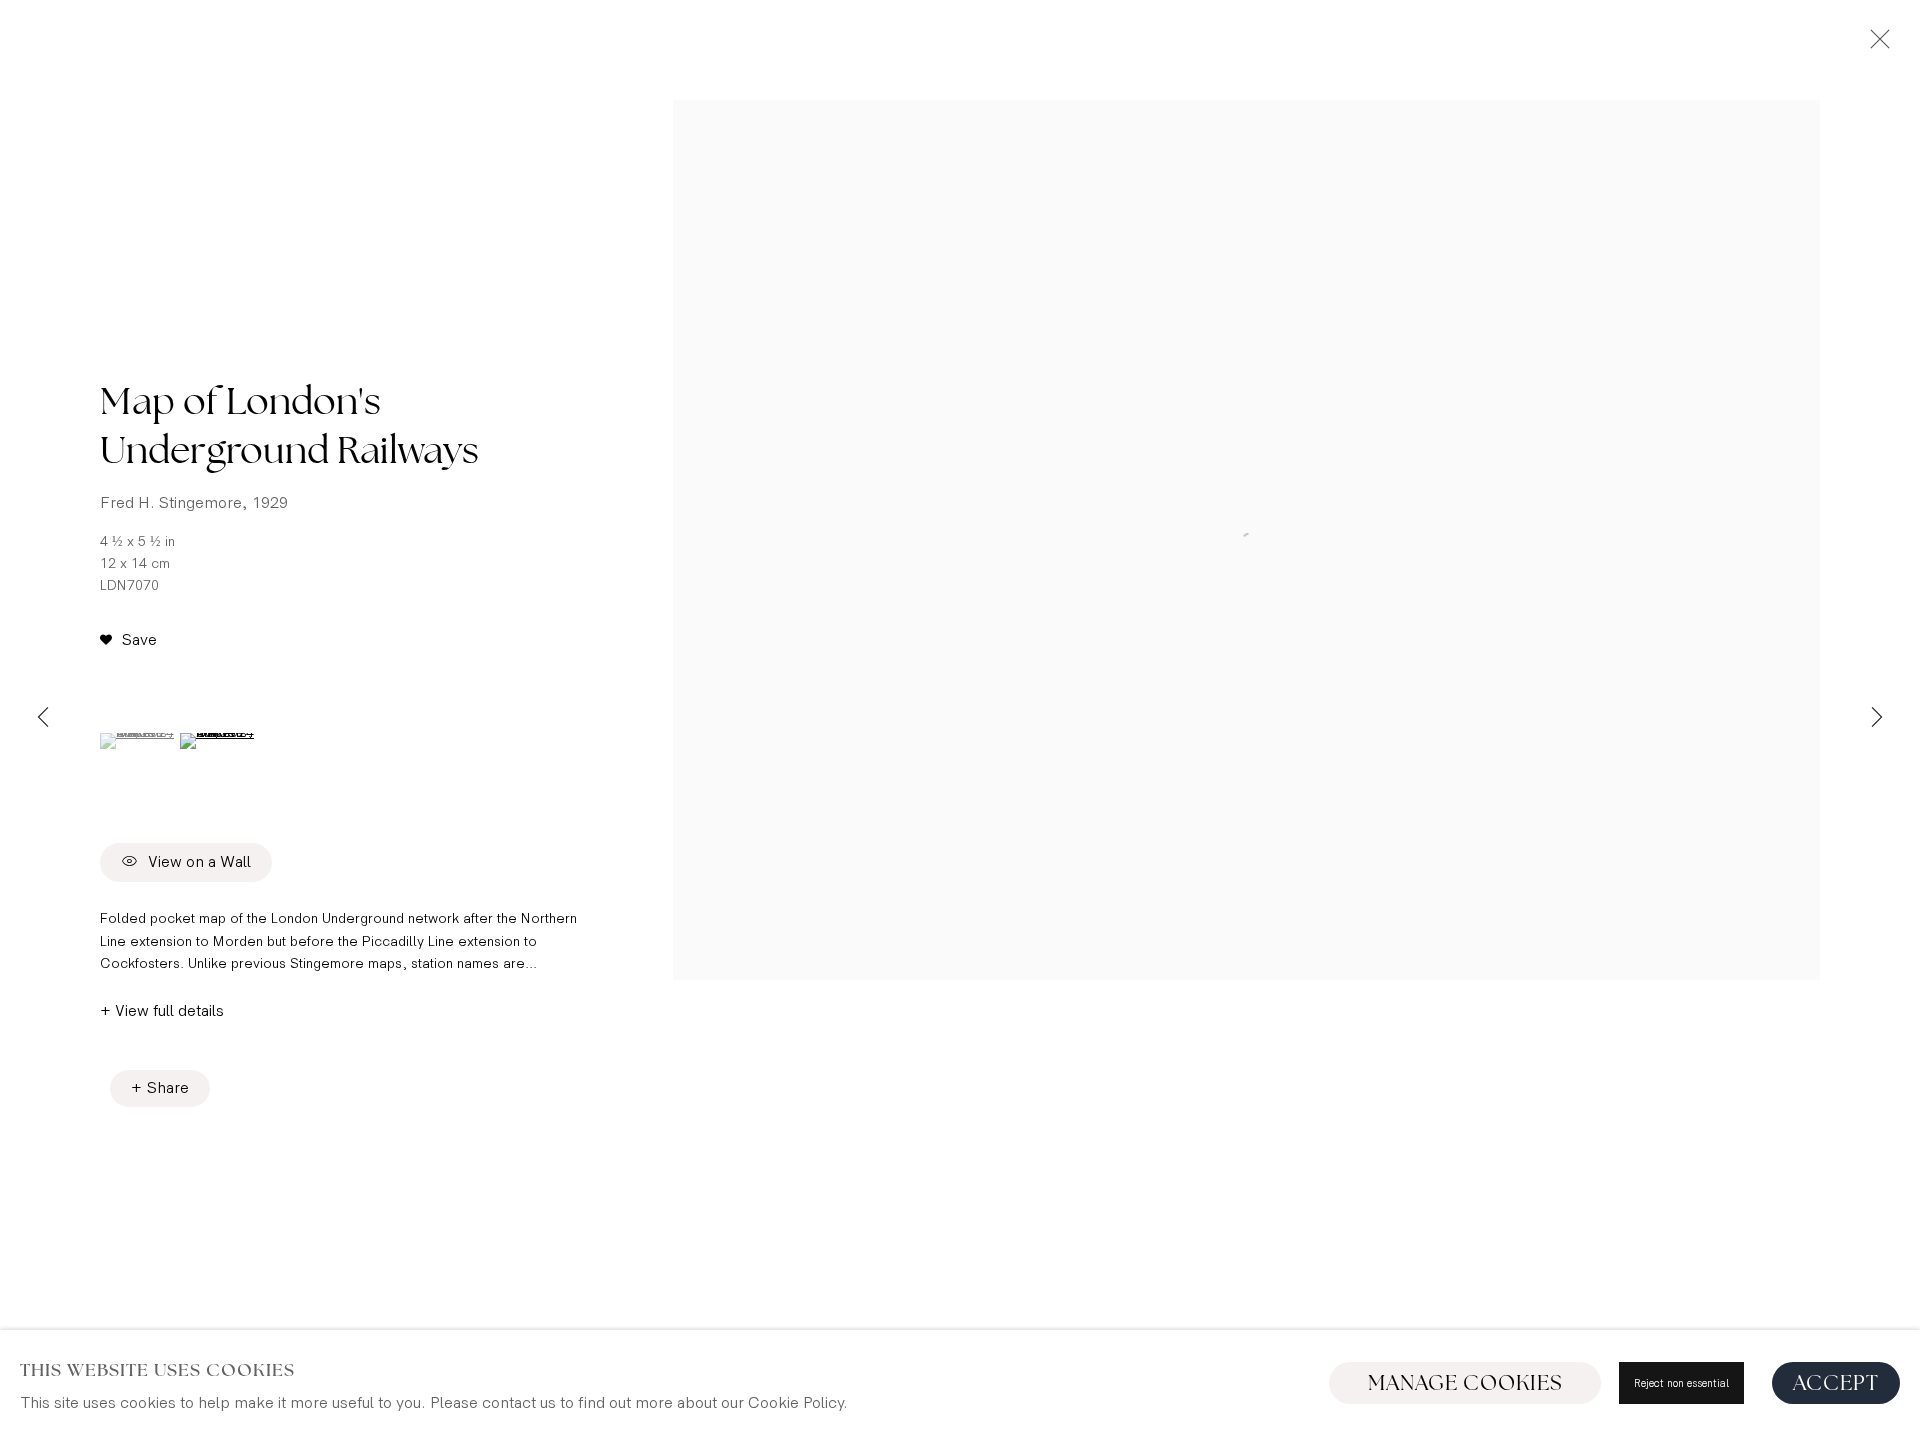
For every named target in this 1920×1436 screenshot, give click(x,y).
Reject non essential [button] (1681, 1383)
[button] (128, 641)
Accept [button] (1836, 1383)
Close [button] (1875, 45)
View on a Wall (199, 863)
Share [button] (168, 1088)
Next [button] (1877, 717)
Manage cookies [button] (1465, 1383)
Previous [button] (43, 717)
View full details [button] (169, 1011)
